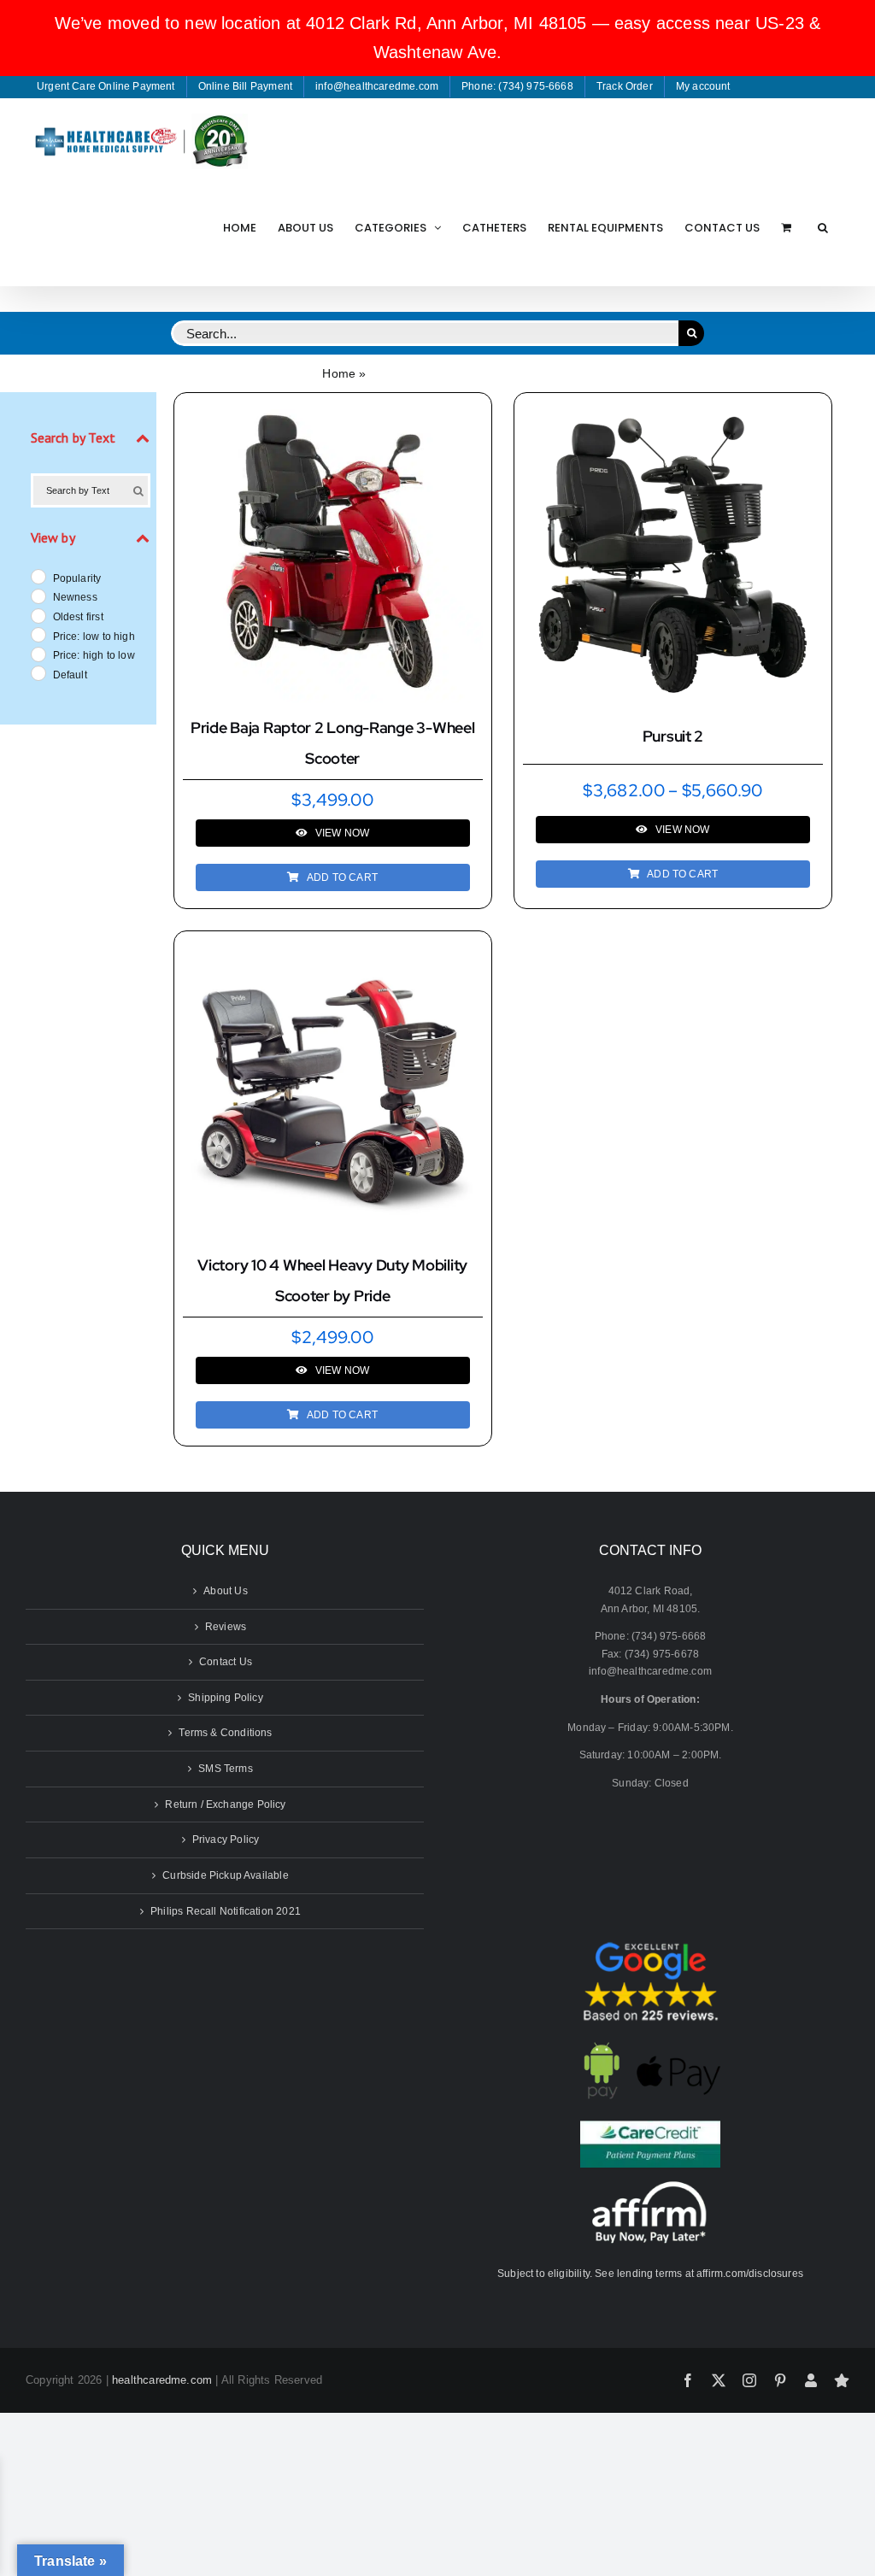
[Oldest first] (38, 615)
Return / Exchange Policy (225, 1804)
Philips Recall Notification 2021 (226, 1911)
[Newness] (38, 596)
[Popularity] (38, 576)
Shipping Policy (226, 1698)
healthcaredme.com (162, 2380)
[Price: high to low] (38, 654)
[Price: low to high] (38, 634)
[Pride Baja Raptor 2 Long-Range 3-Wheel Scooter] (333, 410)
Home (339, 373)
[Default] (38, 672)
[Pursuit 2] (673, 414)
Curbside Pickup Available (226, 1875)
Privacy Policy (226, 1840)
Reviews (226, 1627)
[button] (823, 227)
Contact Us (226, 1662)
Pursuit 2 (673, 736)
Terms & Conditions (225, 1733)
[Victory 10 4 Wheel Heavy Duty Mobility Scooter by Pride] (333, 948)
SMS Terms (226, 1769)
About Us (225, 1591)
